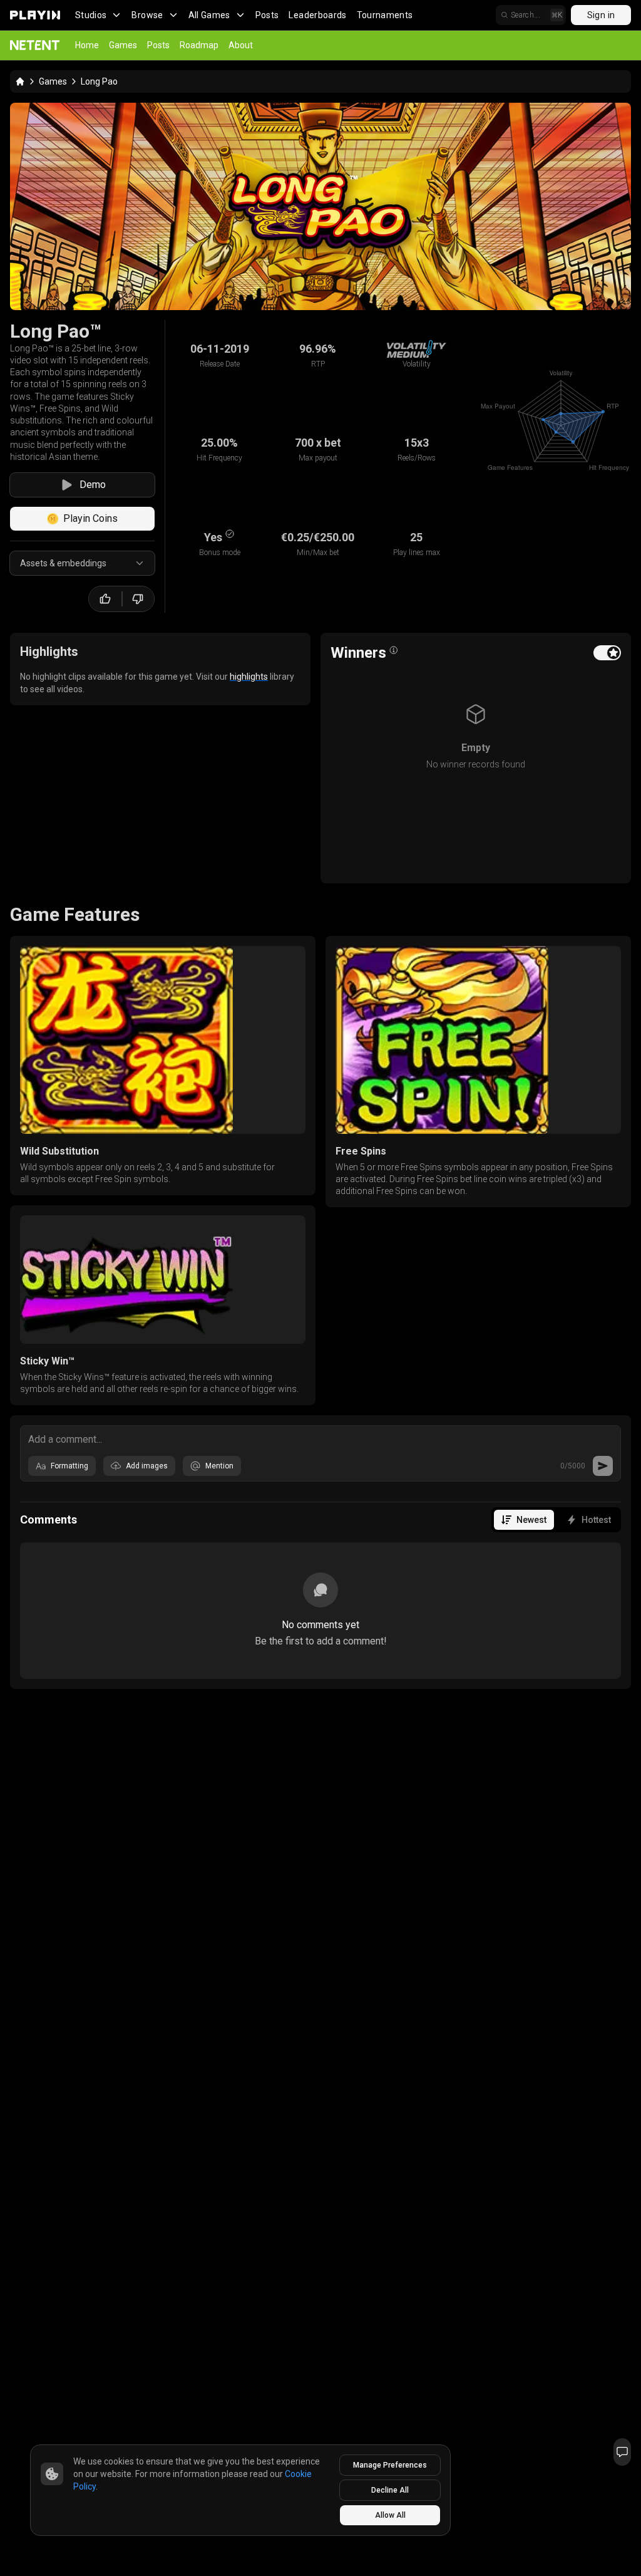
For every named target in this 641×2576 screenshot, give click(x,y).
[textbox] (320, 1438)
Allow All (390, 2515)
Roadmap (199, 45)
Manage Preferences (390, 2465)
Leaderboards (317, 15)
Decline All (390, 2490)
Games (123, 45)
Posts (267, 15)
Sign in (601, 15)
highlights (249, 677)
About (241, 45)
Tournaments (385, 15)
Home (87, 45)
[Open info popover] (394, 650)
